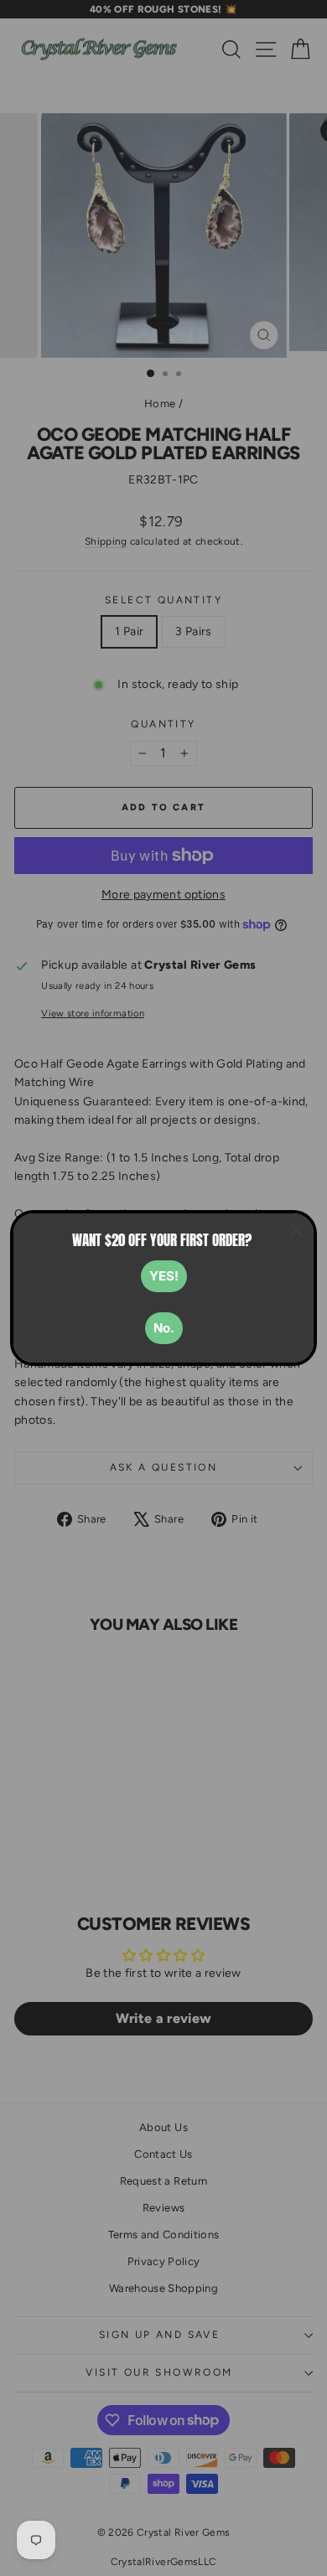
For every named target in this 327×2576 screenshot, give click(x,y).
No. (164, 1328)
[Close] (297, 1230)
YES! (164, 1276)
